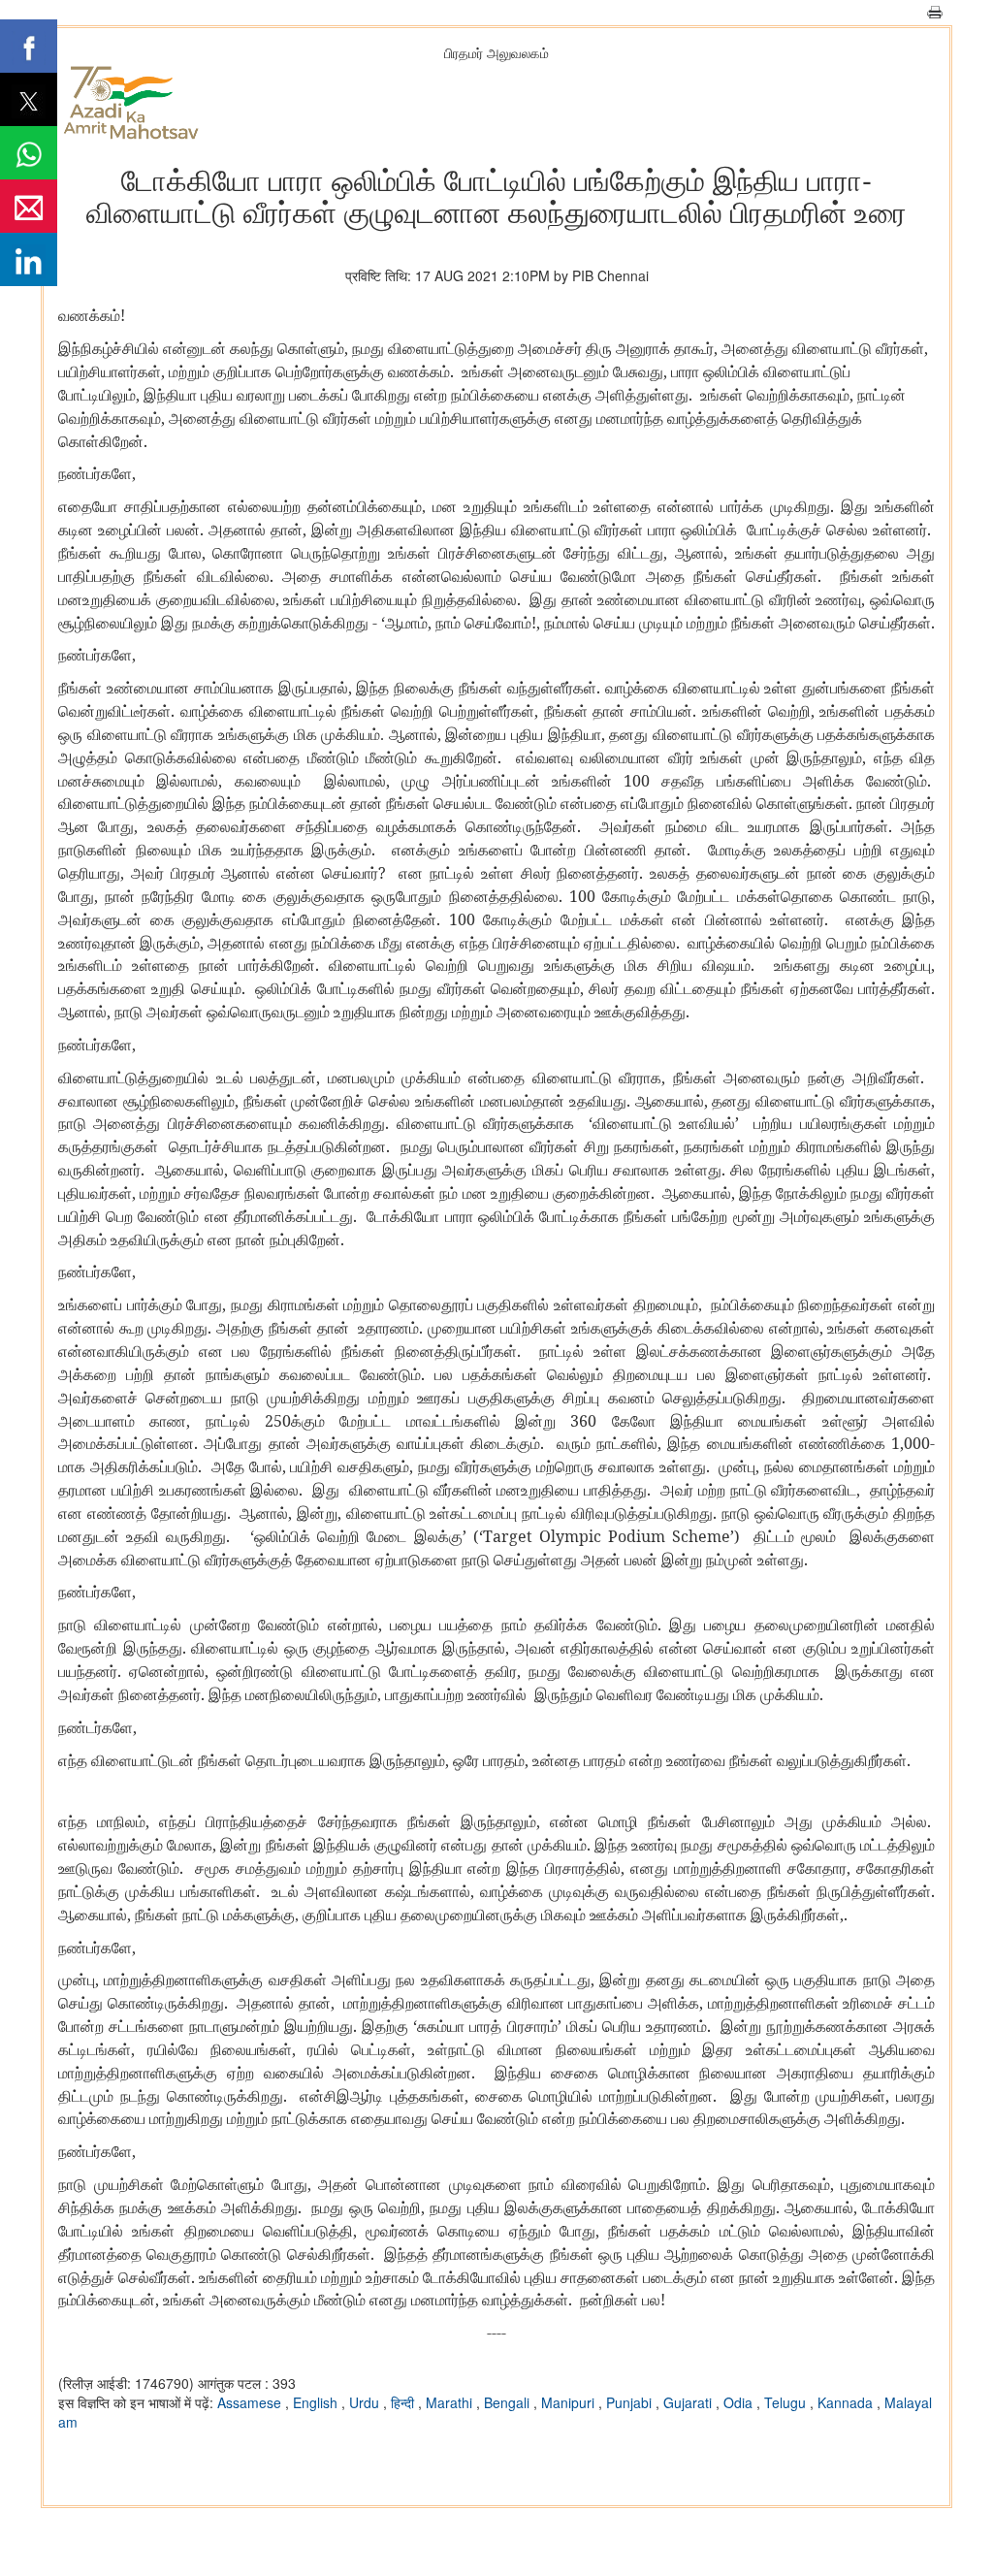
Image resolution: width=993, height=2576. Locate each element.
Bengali (509, 2402)
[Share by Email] (29, 206)
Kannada (847, 2402)
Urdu (366, 2402)
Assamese (251, 2402)
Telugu (787, 2402)
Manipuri (570, 2402)
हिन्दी (404, 2402)
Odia (740, 2402)
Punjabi (631, 2402)
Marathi (451, 2402)
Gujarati (689, 2402)
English (317, 2402)
